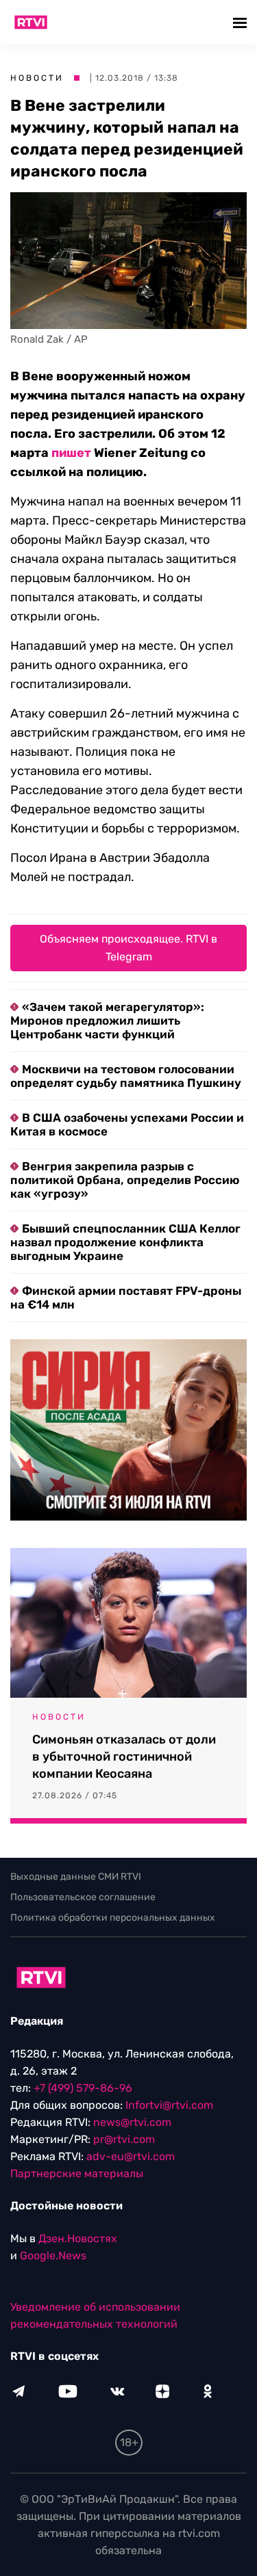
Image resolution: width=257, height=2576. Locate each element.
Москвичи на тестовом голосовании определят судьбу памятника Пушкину (126, 1076)
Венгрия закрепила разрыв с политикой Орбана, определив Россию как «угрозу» (125, 1180)
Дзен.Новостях (78, 2238)
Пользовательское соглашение (83, 1897)
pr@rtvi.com (124, 2139)
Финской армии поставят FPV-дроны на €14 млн (126, 1298)
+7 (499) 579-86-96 (83, 2088)
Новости (37, 78)
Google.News (53, 2256)
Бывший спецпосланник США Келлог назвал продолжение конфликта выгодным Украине (125, 1242)
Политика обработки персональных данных (113, 1918)
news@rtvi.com (132, 2122)
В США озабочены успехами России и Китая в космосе (127, 1125)
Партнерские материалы (77, 2173)
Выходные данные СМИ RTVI (76, 1877)
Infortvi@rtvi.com (169, 2105)
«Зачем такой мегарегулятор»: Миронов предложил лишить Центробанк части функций (107, 1021)
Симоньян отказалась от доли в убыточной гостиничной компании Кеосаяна (124, 1757)
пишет (71, 453)
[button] (242, 22)
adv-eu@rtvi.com (131, 2156)
